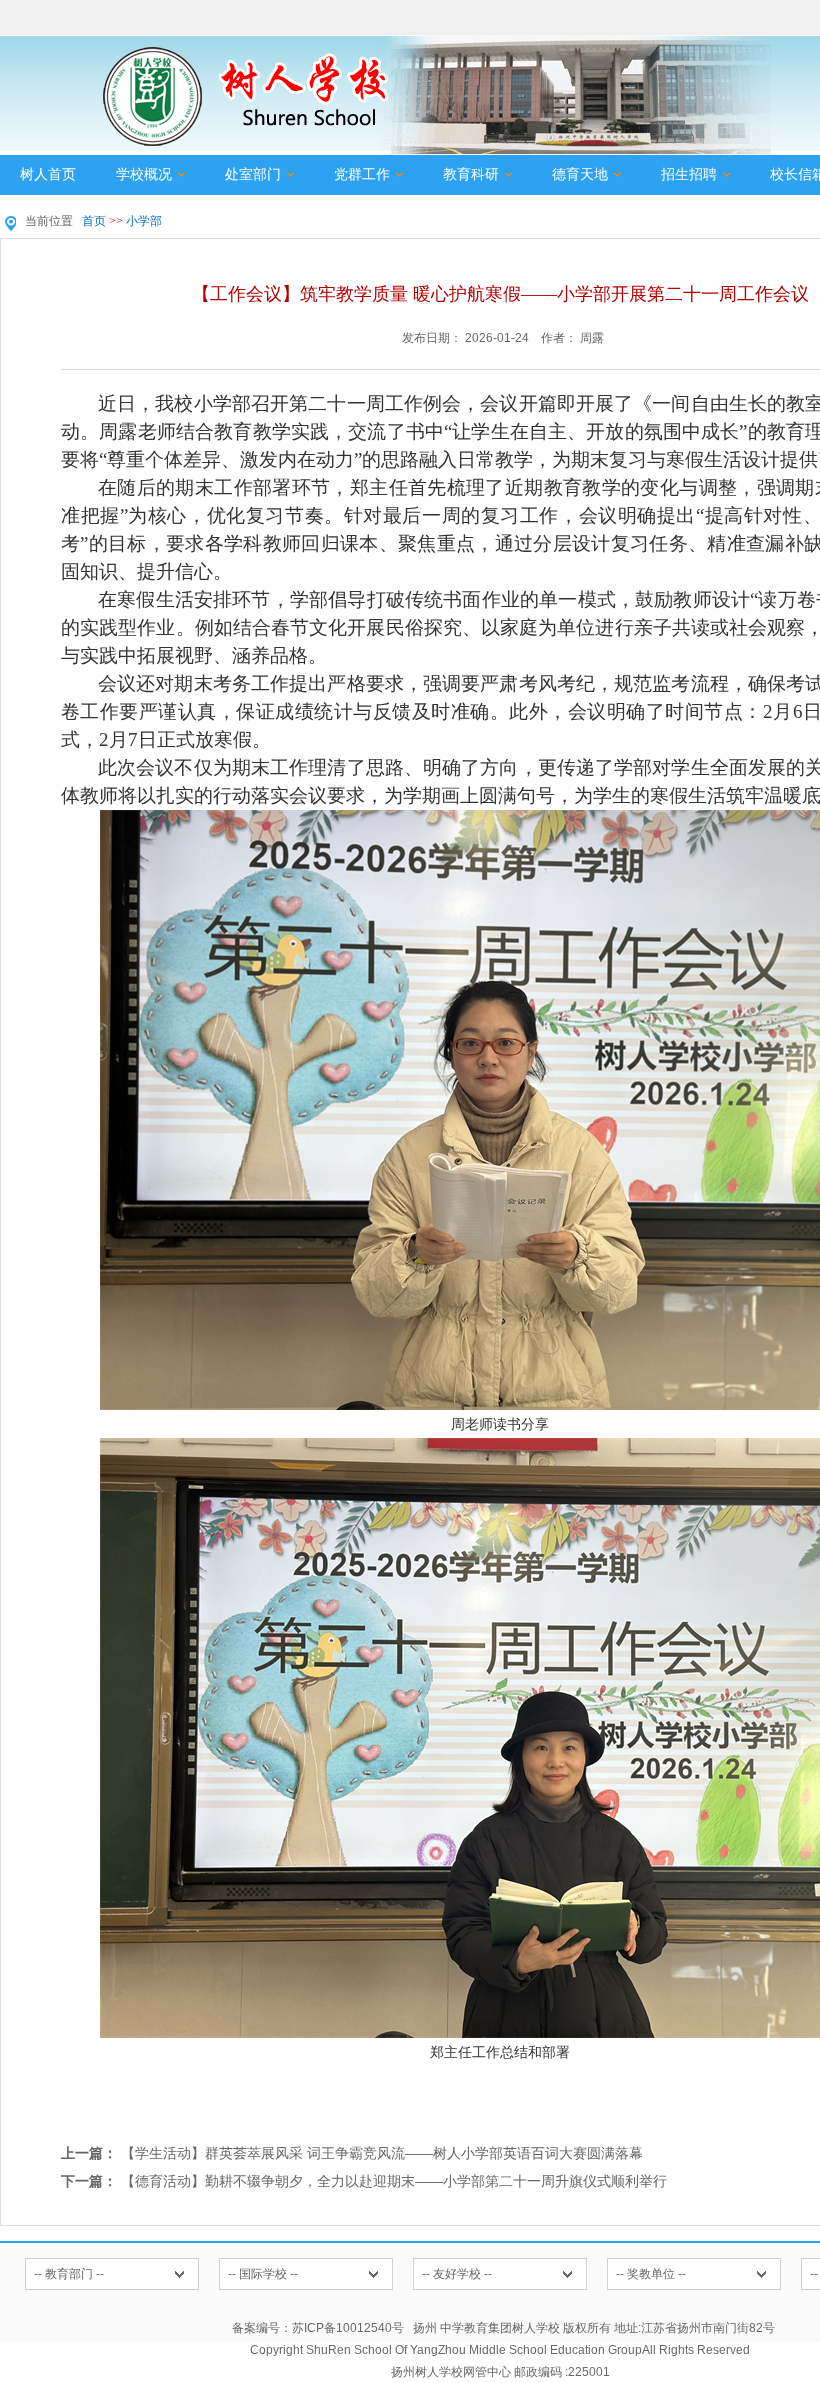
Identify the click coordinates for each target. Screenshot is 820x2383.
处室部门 (253, 174)
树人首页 (48, 174)
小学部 (144, 221)
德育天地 (580, 174)
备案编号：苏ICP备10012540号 (318, 2328)
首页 (94, 221)
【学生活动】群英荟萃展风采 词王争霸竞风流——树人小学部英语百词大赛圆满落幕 (382, 2153)
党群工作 (362, 174)
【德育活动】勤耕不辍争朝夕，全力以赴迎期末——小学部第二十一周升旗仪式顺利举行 (394, 2181)
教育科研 (471, 174)
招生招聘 (689, 174)
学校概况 (144, 174)
